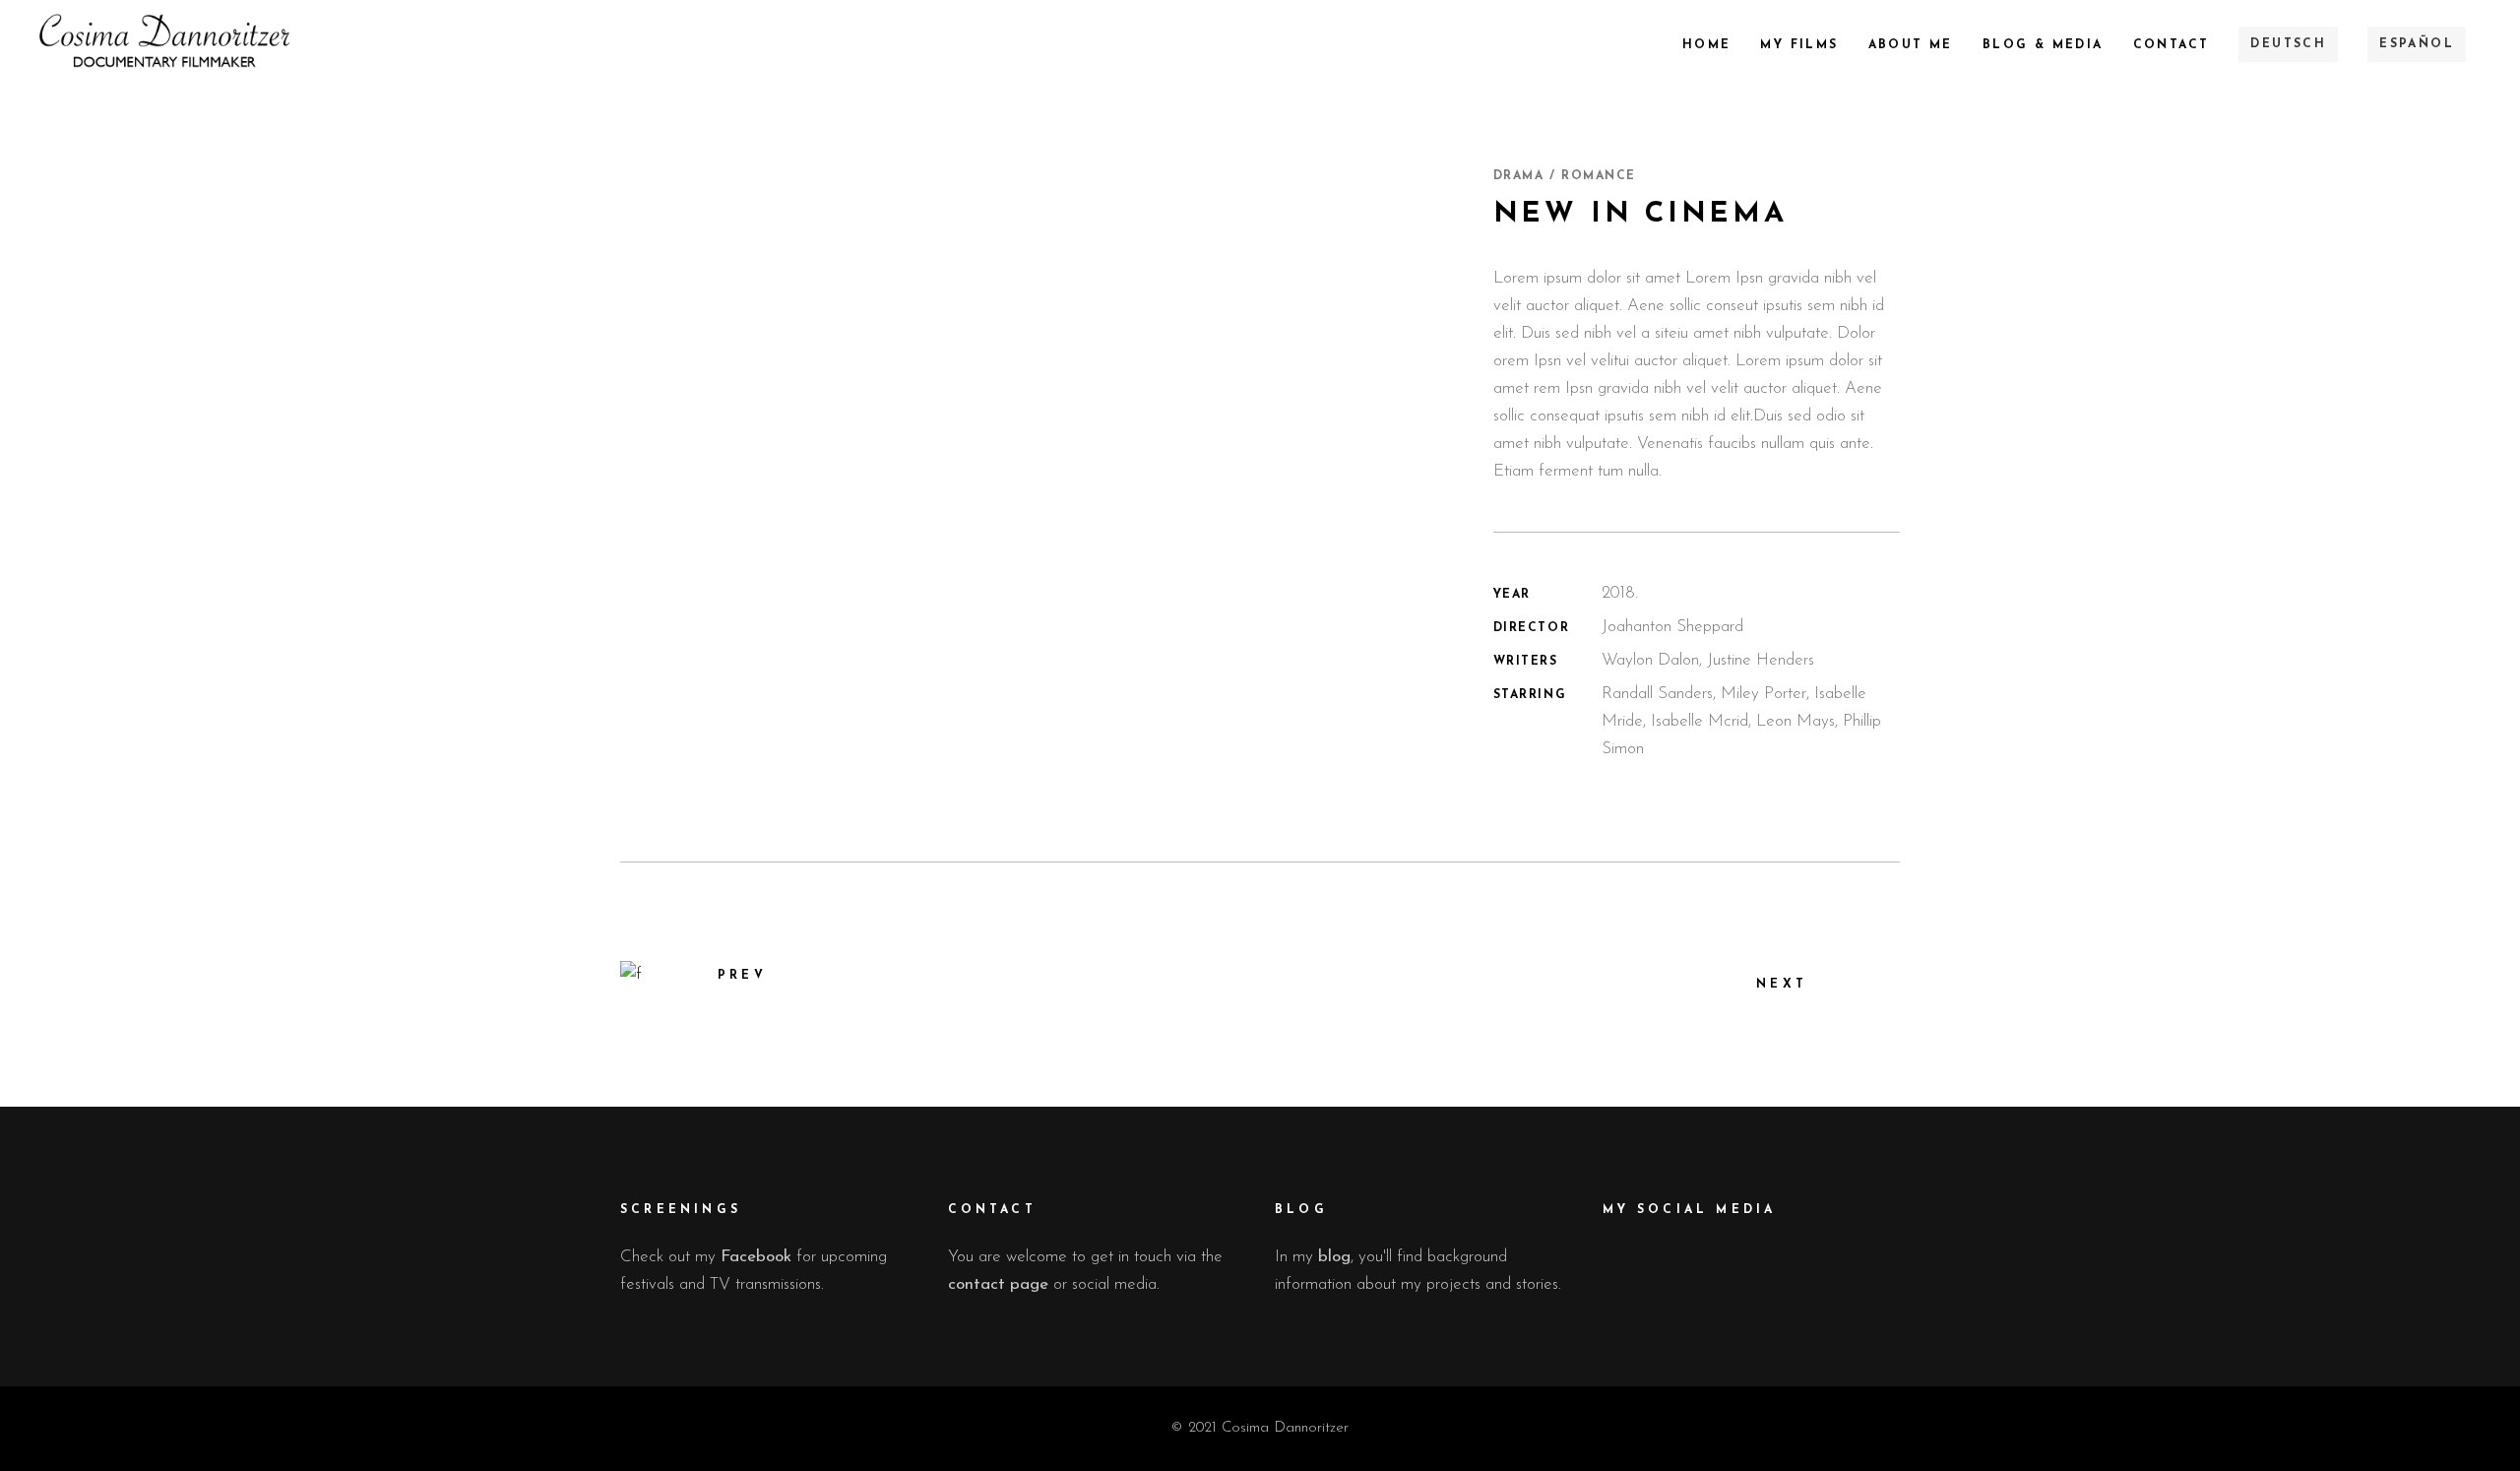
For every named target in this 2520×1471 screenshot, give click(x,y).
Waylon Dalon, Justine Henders (1708, 660)
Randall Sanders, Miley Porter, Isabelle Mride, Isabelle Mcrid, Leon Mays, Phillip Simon (1741, 721)
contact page (998, 1284)
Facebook (756, 1257)
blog (1334, 1257)
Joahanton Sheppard (1672, 627)
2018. (1620, 593)
